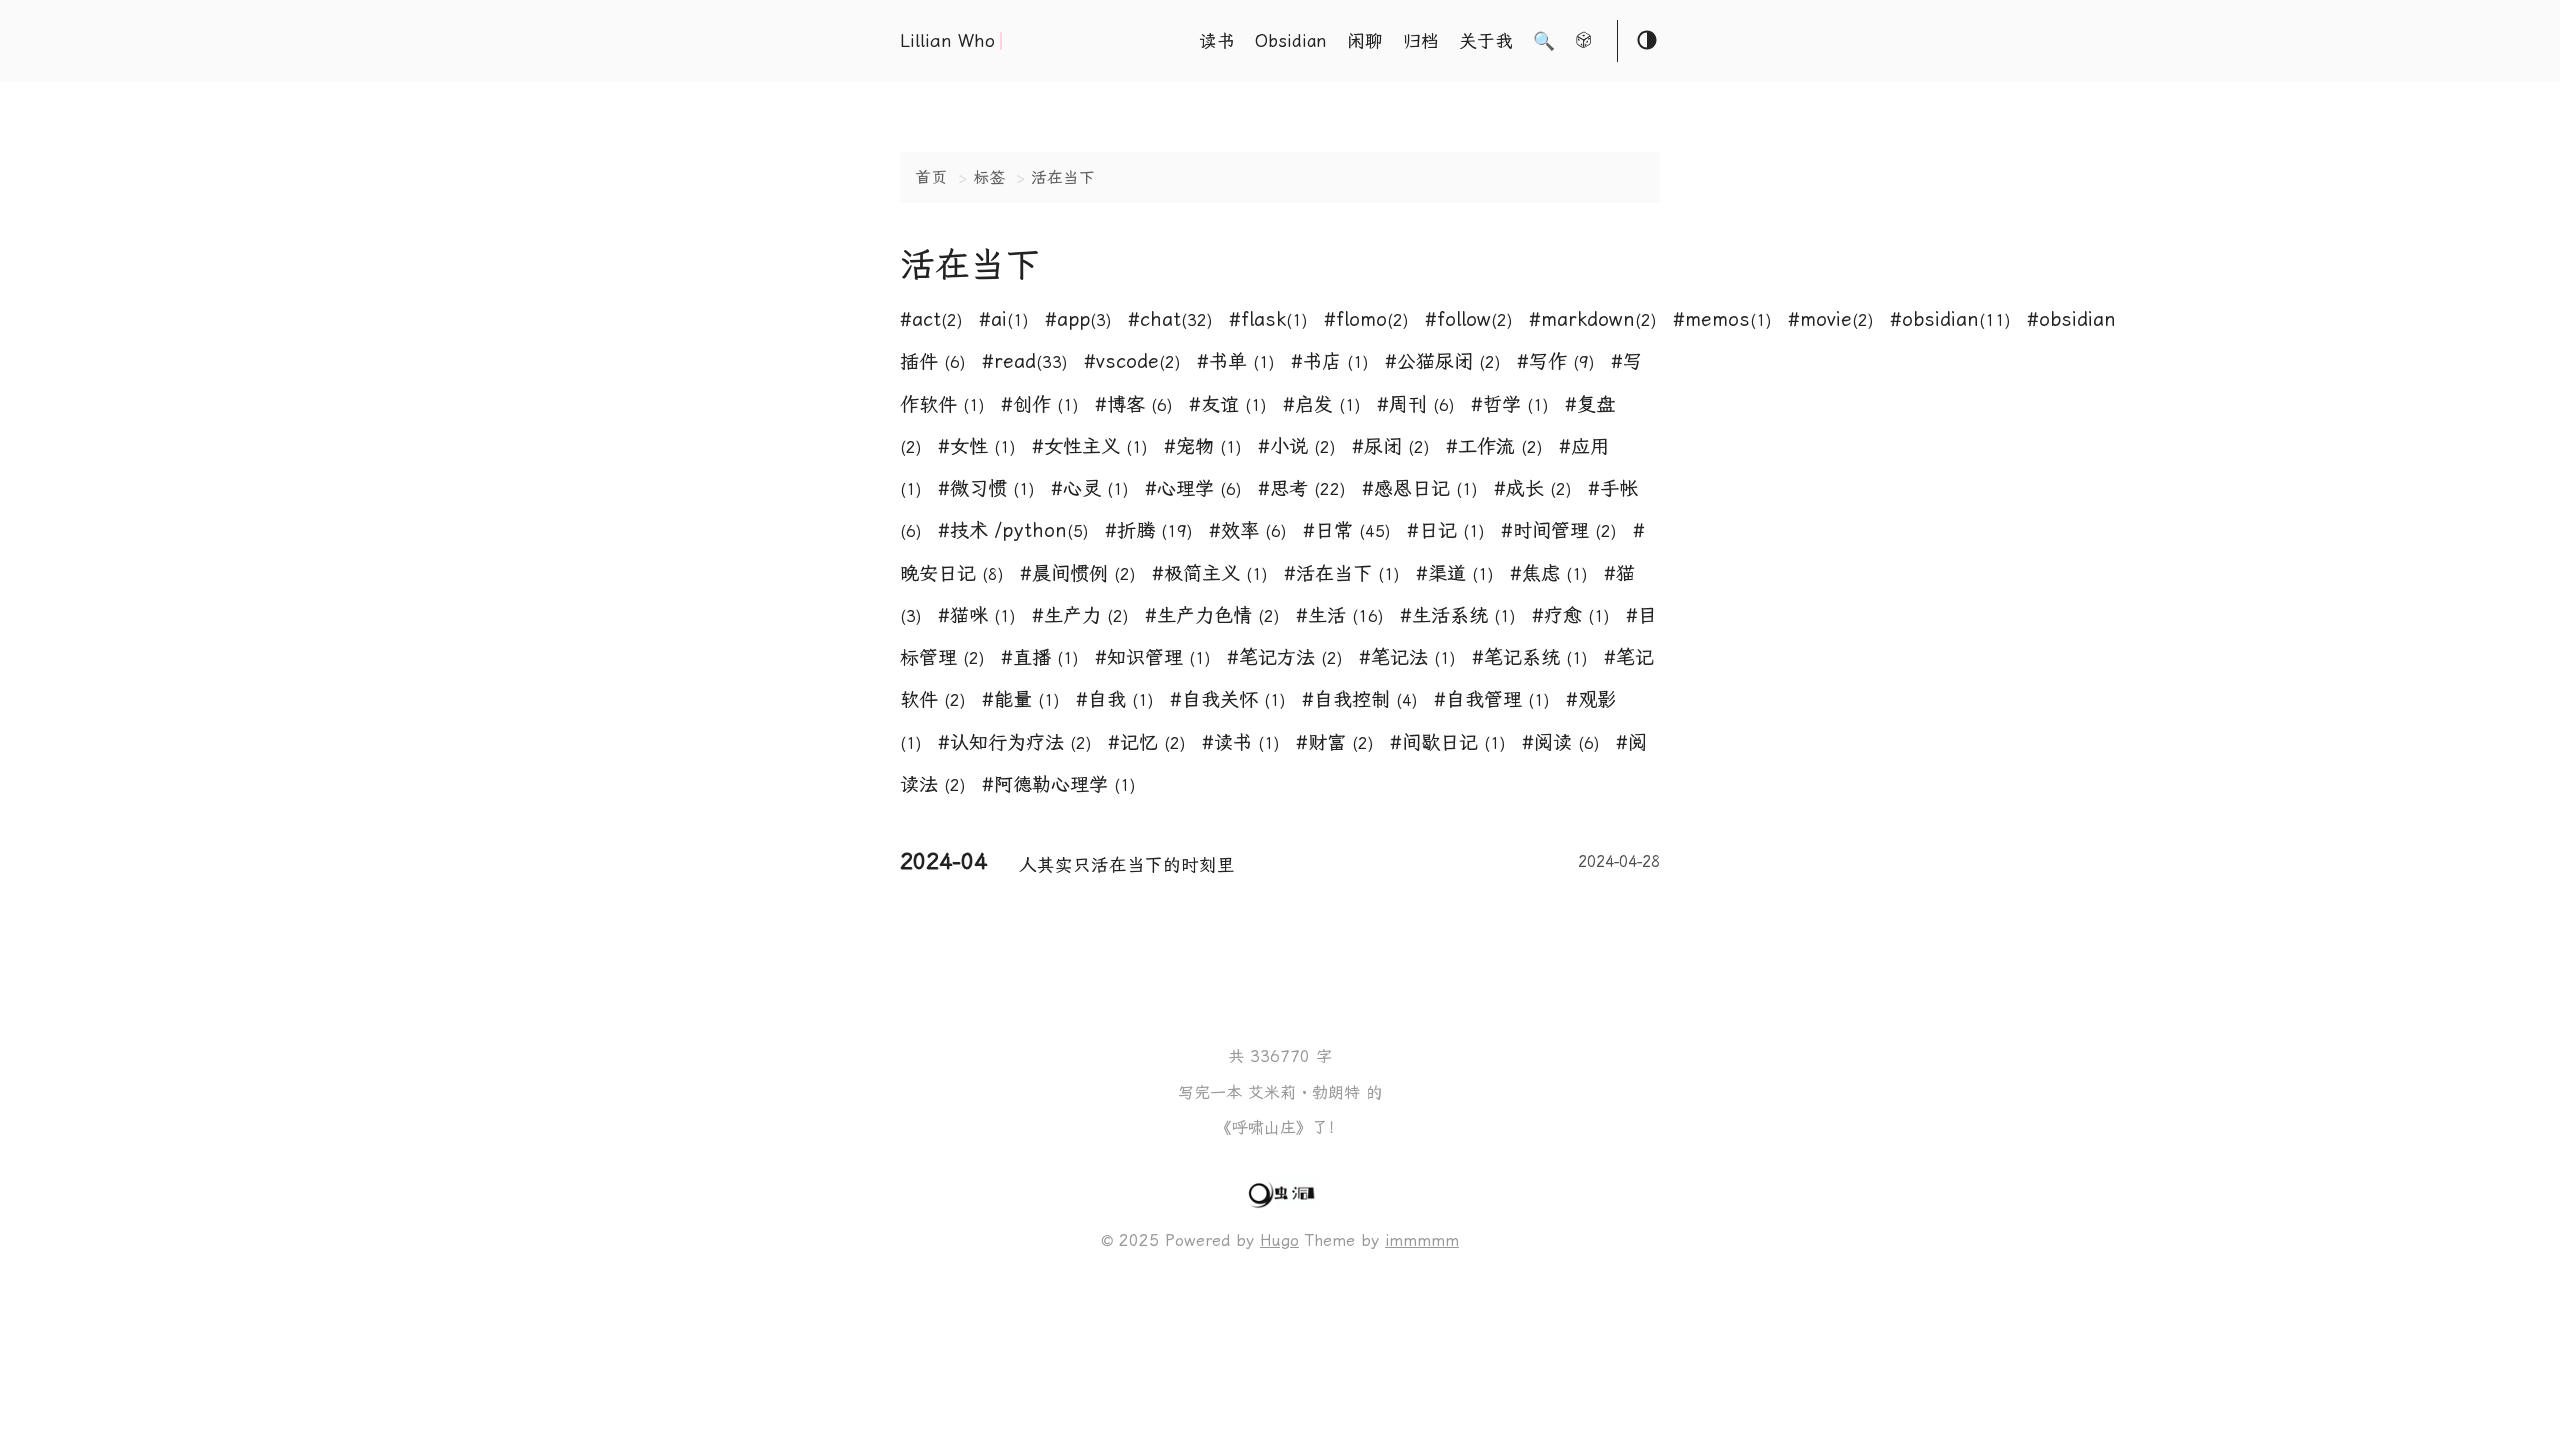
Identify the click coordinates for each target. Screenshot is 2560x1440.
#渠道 (1455, 573)
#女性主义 (1090, 446)
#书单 (1236, 361)
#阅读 (1561, 742)
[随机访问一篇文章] (1584, 43)
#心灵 (1090, 488)
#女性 (977, 446)
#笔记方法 (1285, 657)
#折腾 (1149, 530)
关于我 (1486, 41)
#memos (1722, 319)
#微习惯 (986, 488)
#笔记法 (1407, 657)
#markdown (1593, 319)
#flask (1268, 319)
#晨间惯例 (1078, 573)
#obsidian (1950, 319)
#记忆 (1147, 742)
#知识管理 (1153, 657)
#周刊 (1416, 404)
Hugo (1279, 1240)
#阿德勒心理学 (1059, 784)
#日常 (1347, 530)
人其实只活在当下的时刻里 (1339, 864)
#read (1025, 361)
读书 (1217, 41)
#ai (1004, 319)
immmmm (1422, 1240)
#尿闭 (1391, 446)
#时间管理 (1559, 530)
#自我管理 (1492, 699)
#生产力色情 (1212, 615)
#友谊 (1228, 404)
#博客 (1134, 404)
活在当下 (1063, 177)
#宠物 (1203, 446)
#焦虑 (1549, 573)
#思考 (1302, 488)
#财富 (1335, 742)
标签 (989, 177)
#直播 (1040, 657)
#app (1078, 319)
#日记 (1446, 530)
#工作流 (1494, 446)
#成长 (1533, 488)
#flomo (1366, 319)
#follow (1469, 319)
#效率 (1248, 530)
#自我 (1115, 699)
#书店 (1330, 361)
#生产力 (1080, 615)
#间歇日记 (1448, 742)
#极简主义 (1210, 573)
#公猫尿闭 (1443, 361)
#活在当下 (1342, 573)
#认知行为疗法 (1015, 742)
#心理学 (1193, 488)
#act (931, 319)
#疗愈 (1571, 615)
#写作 (1556, 361)
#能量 (1021, 699)
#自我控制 (1360, 699)
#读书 (1241, 742)
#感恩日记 (1420, 488)
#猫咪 (977, 615)
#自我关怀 (1228, 699)
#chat (1170, 319)
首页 (931, 177)
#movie (1831, 319)
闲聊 (1365, 41)
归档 (1421, 41)
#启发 (1322, 404)
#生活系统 (1458, 615)
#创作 (1040, 404)
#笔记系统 (1530, 657)
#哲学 (1510, 404)
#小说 (1297, 446)
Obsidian (1291, 41)
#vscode (1132, 361)
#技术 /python (1013, 530)
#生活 (1340, 615)
